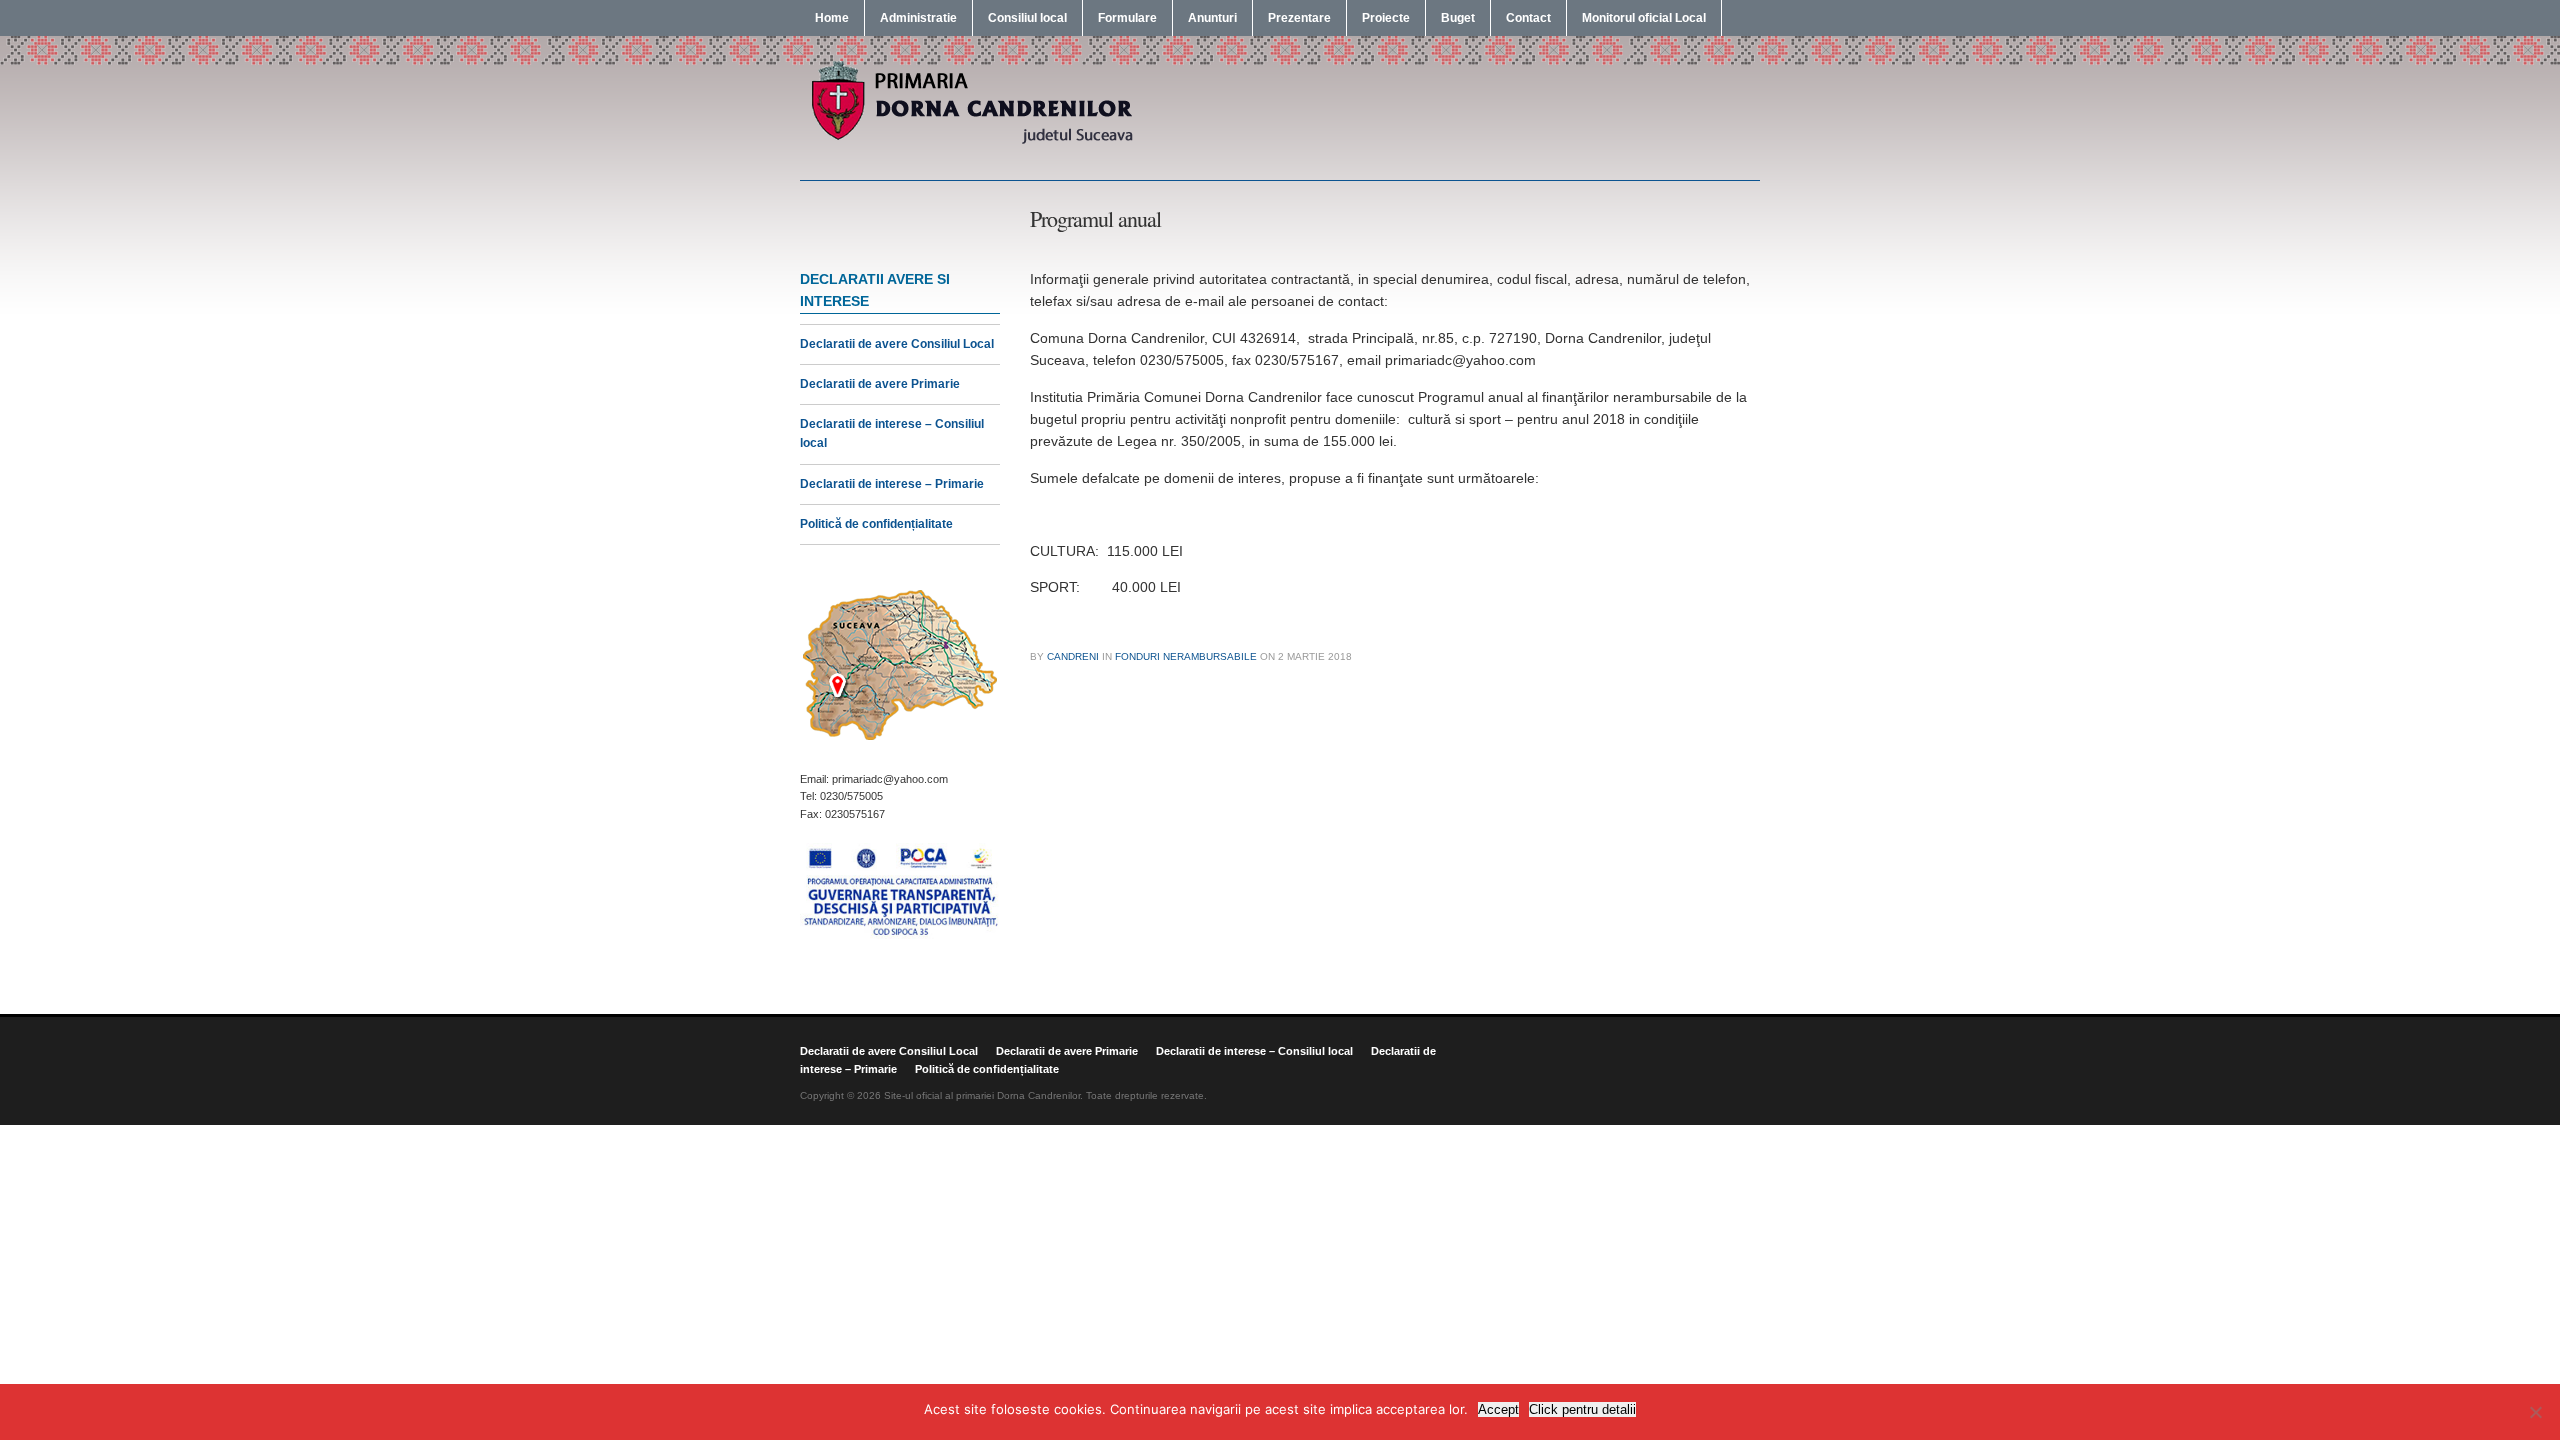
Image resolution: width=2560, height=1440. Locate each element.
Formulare (1127, 18)
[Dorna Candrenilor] (970, 142)
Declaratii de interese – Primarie (892, 484)
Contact (1528, 18)
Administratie (918, 18)
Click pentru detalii (1582, 1409)
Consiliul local (1027, 18)
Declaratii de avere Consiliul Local (897, 344)
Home (832, 18)
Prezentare (1299, 18)
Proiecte (1386, 18)
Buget (1458, 18)
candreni (1073, 656)
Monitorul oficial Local (1644, 18)
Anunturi (1212, 18)
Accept (1498, 1409)
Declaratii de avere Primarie (880, 384)
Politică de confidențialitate (876, 524)
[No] (2535, 1412)
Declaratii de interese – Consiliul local (1254, 1051)
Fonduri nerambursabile (1186, 656)
